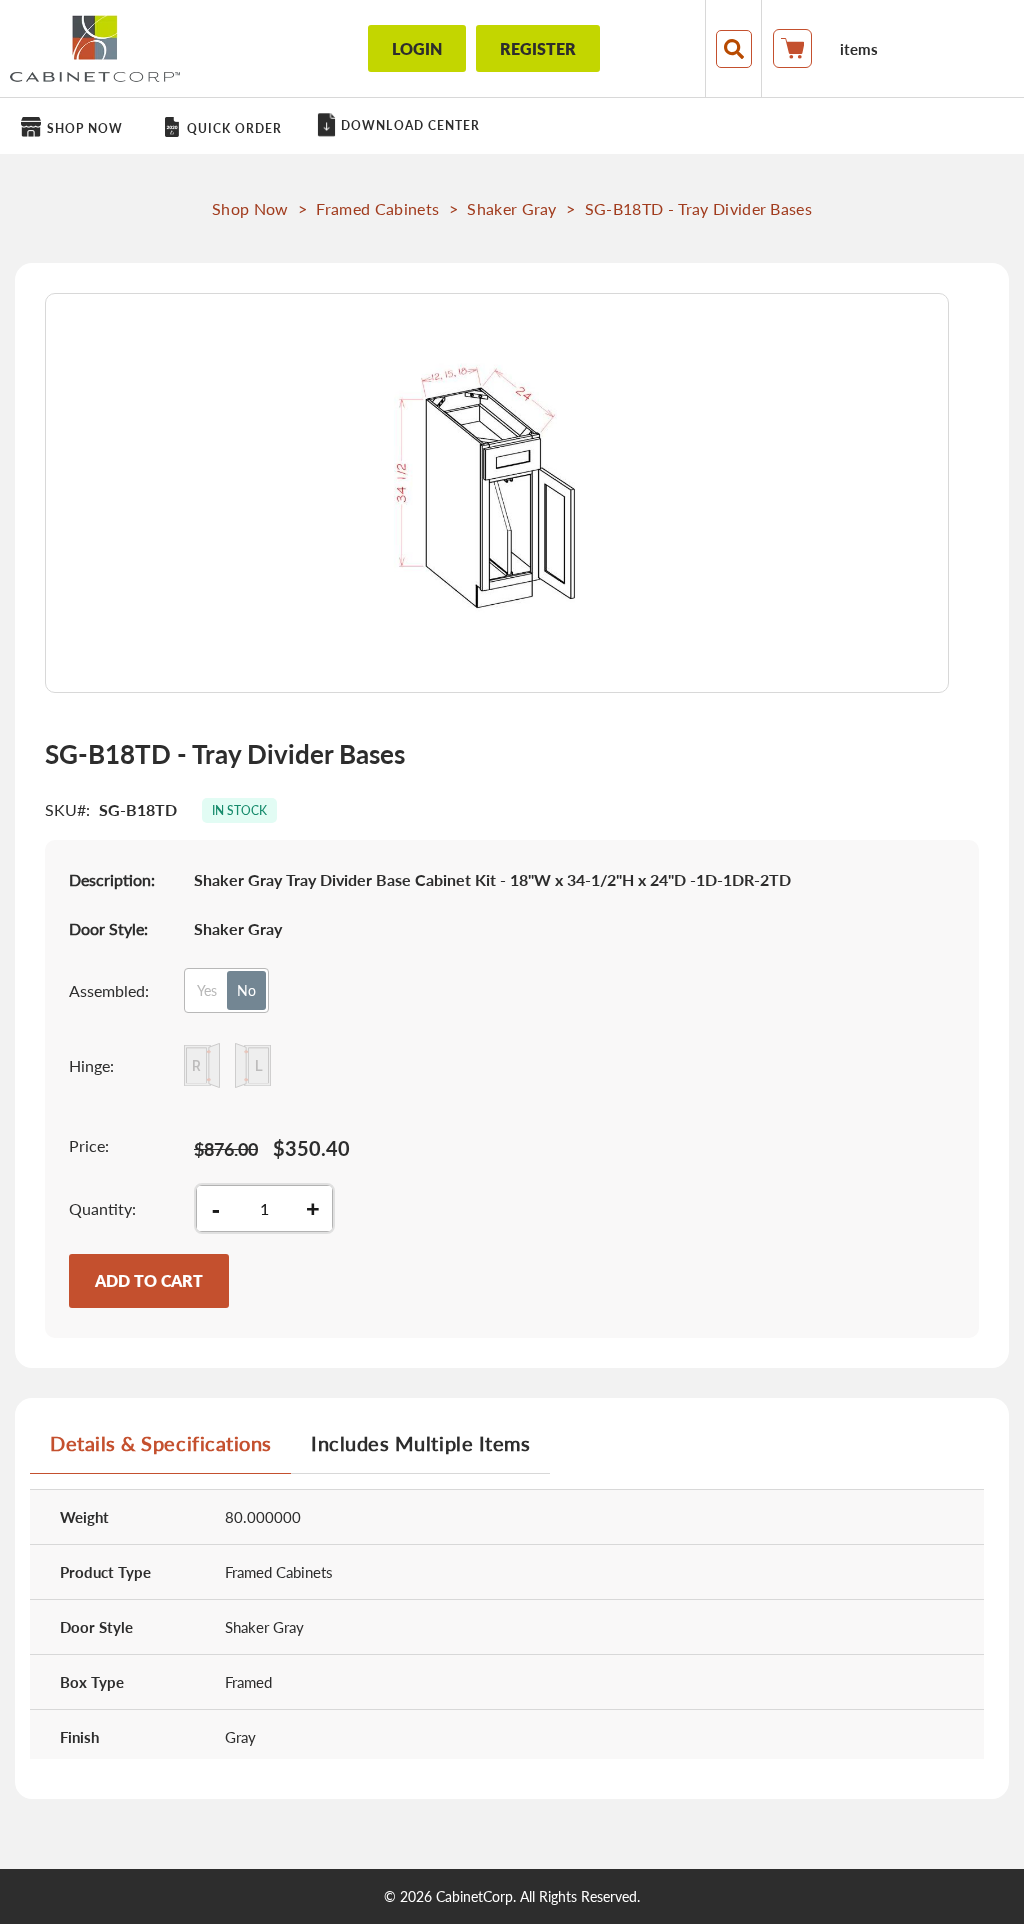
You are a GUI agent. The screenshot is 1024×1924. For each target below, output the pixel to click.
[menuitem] (75, 127)
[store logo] (95, 48)
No (246, 990)
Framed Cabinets (377, 208)
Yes (207, 990)
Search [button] (734, 49)
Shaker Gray (512, 208)
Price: (89, 1145)
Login (417, 48)
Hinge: (91, 1065)
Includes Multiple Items (420, 1443)
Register (538, 48)
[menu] (512, 126)
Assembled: (109, 990)
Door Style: (108, 928)
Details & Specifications (161, 1443)
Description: (112, 879)
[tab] (161, 1451)
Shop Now (250, 208)
